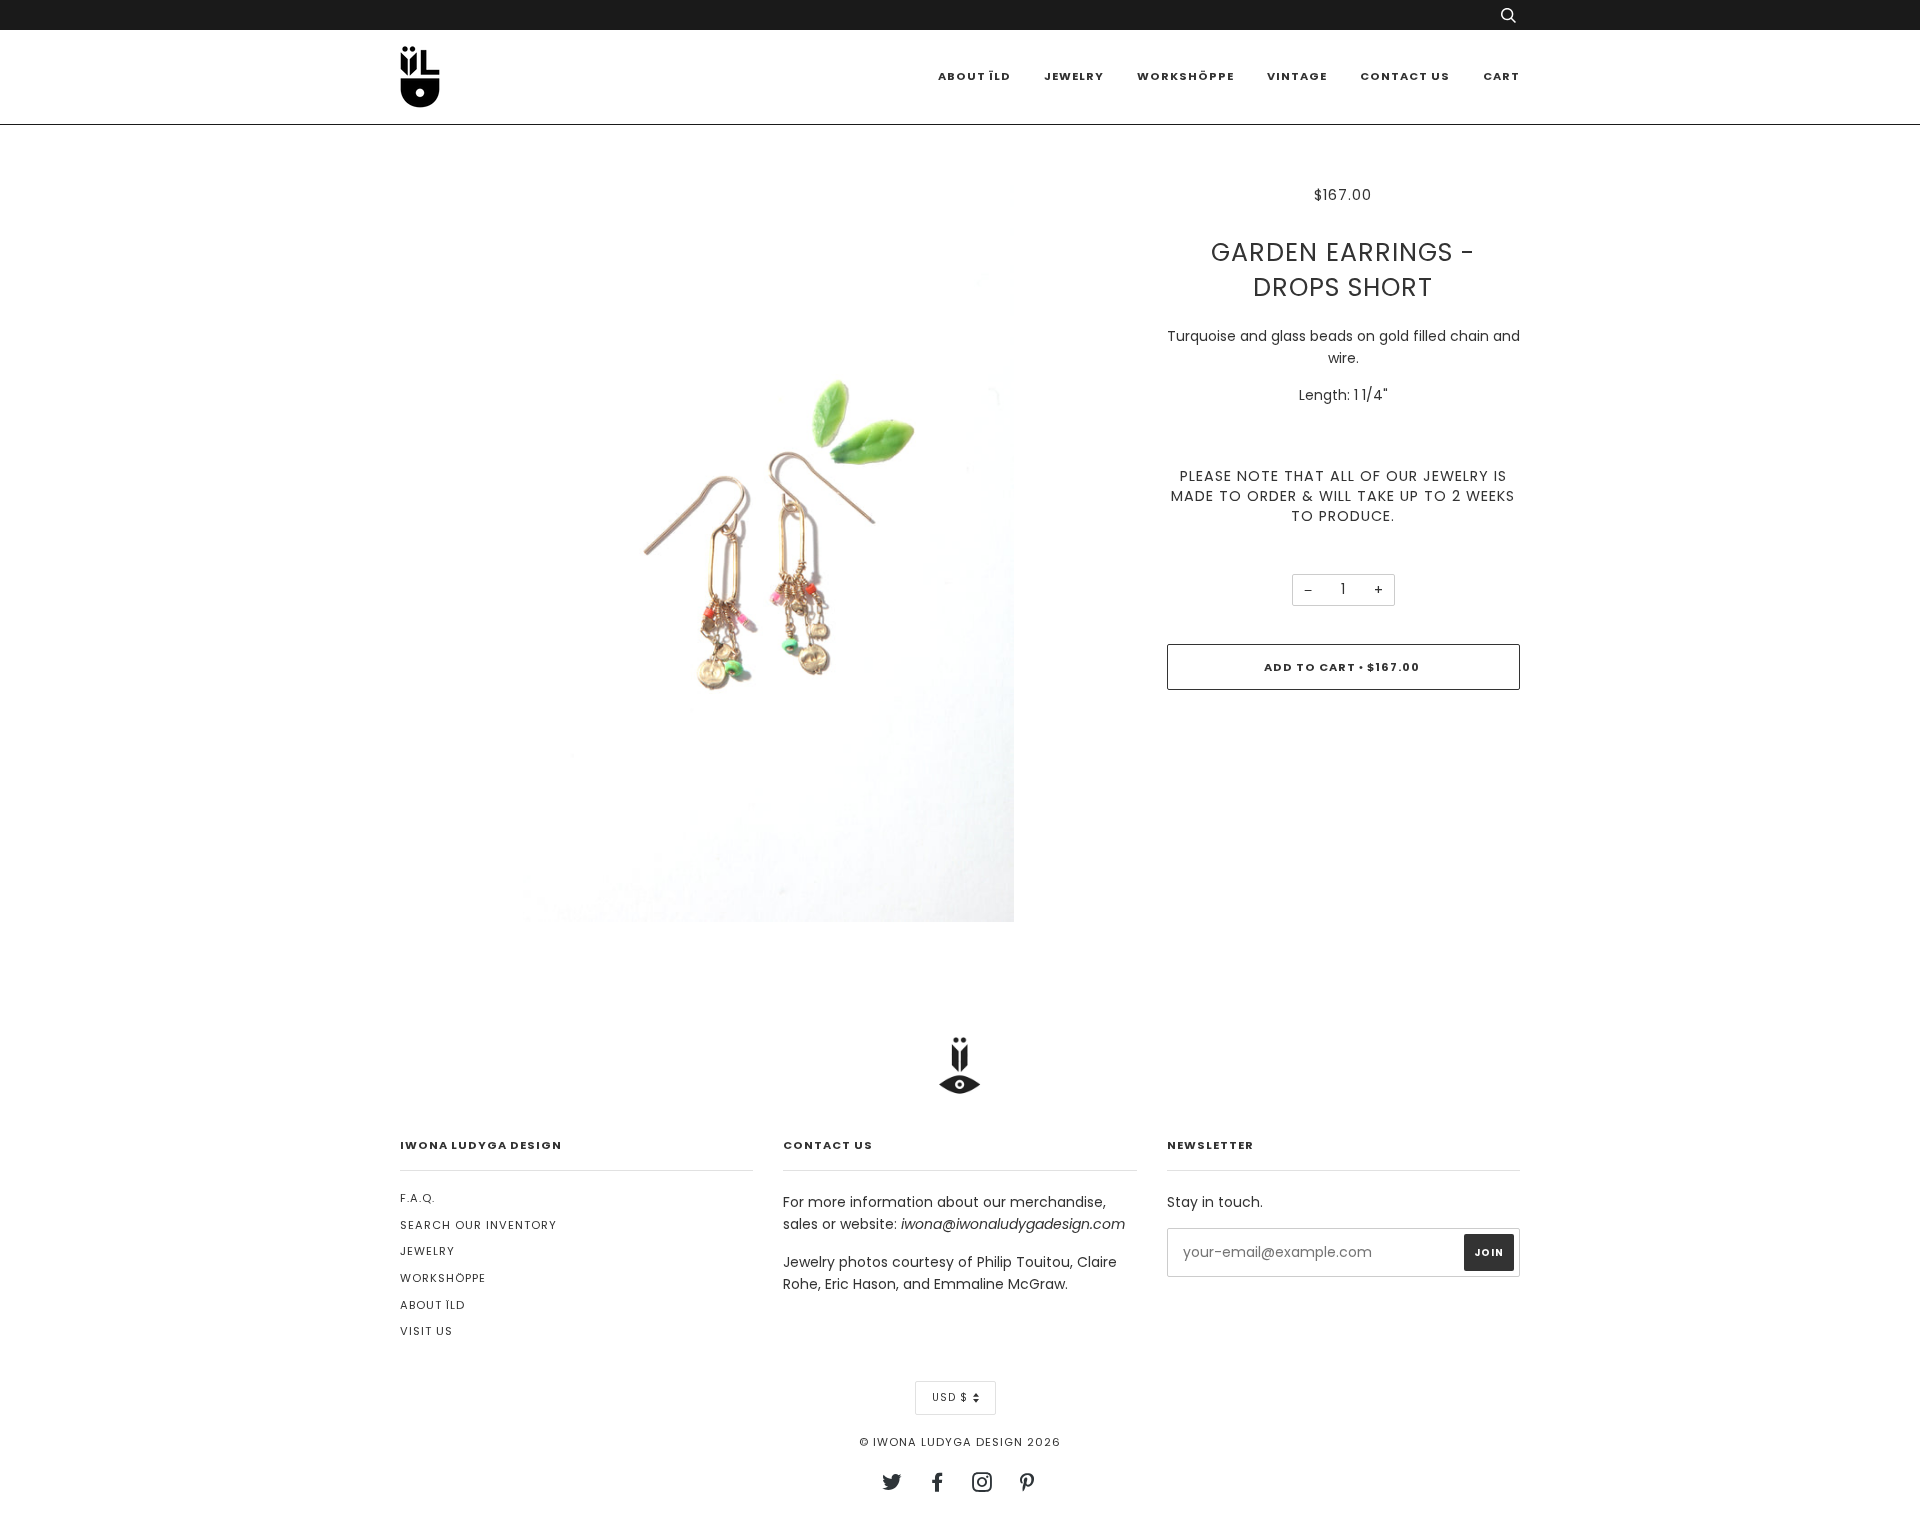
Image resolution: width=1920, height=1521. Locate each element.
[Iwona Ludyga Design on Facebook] (937, 1486)
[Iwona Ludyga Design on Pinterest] (1027, 1486)
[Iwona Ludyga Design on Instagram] (982, 1486)
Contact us (1405, 76)
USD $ (950, 1397)
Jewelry (1074, 76)
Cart (1501, 76)
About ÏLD (974, 76)
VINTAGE (1297, 76)
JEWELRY (427, 1251)
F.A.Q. (417, 1198)
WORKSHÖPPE (1185, 76)
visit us (426, 1331)
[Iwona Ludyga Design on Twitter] (892, 1486)
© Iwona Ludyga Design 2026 (960, 1442)
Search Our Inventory (478, 1225)
